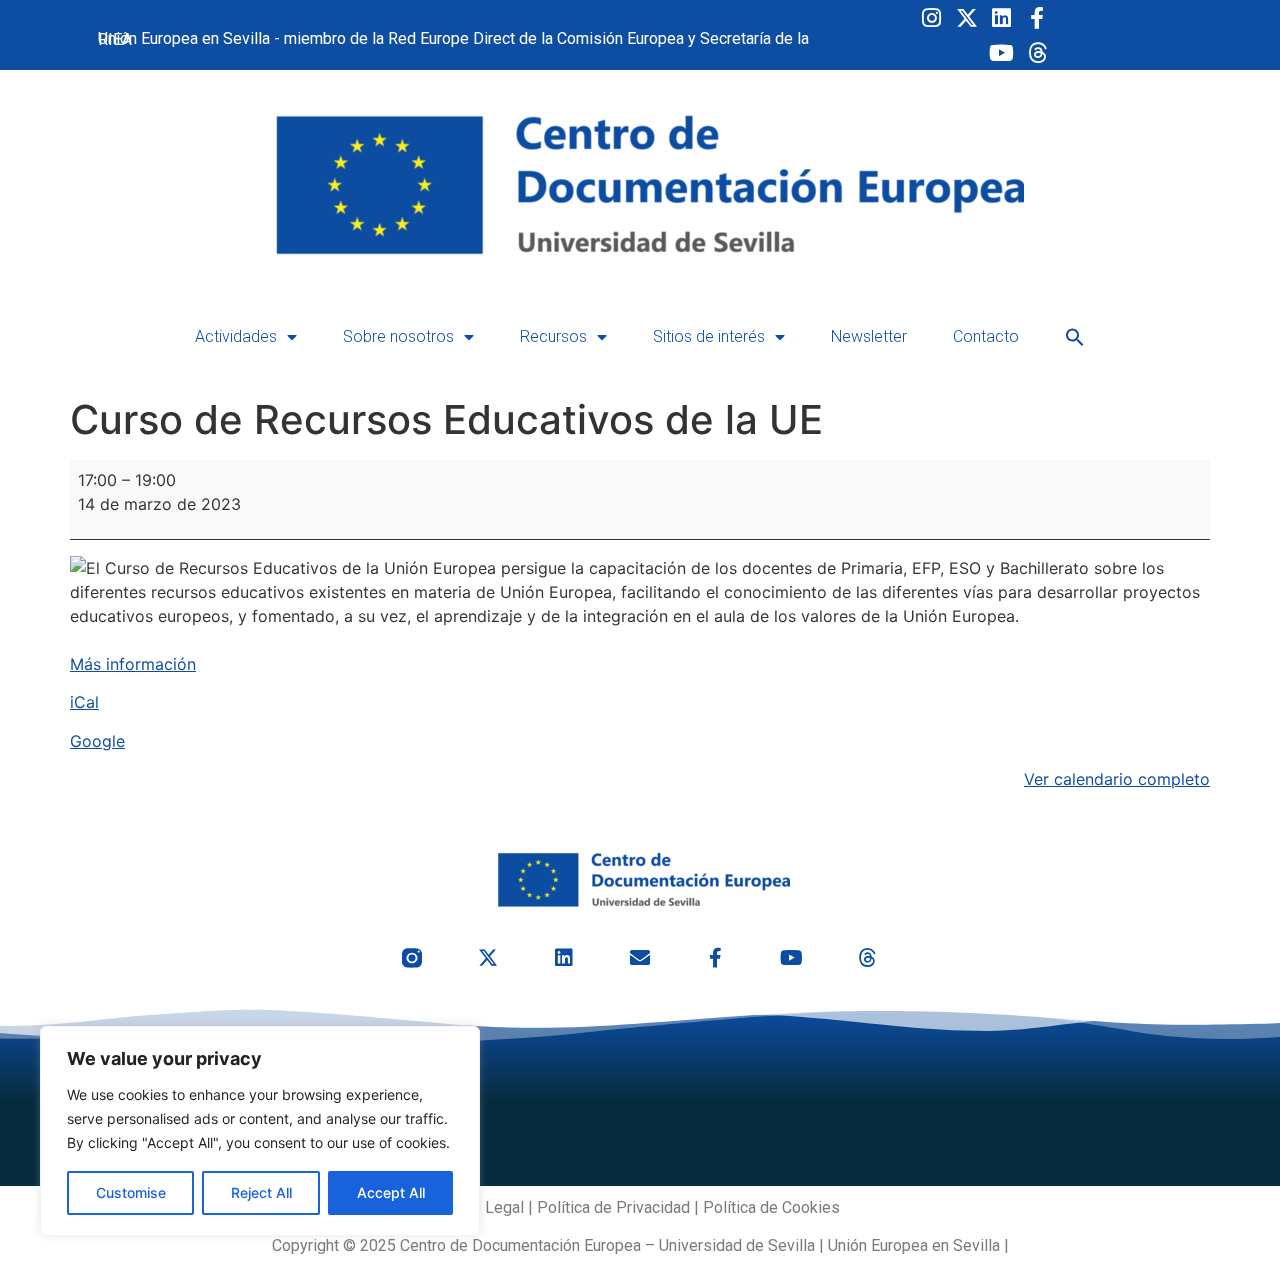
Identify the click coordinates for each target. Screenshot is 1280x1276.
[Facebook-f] (1036, 17)
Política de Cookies (771, 1207)
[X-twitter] (966, 17)
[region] (260, 1131)
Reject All (261, 1192)
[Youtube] (1001, 52)
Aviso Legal (482, 1207)
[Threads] (1036, 52)
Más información (133, 664)
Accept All (391, 1192)
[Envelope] (640, 958)
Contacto (986, 336)
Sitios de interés (709, 336)
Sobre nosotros (398, 336)
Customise (131, 1192)
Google (97, 741)
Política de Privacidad (613, 1207)
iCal (84, 702)
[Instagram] (931, 17)
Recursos (553, 336)
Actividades (236, 336)
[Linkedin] (1001, 17)
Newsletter (869, 336)
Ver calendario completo (1117, 779)
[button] (1075, 337)
